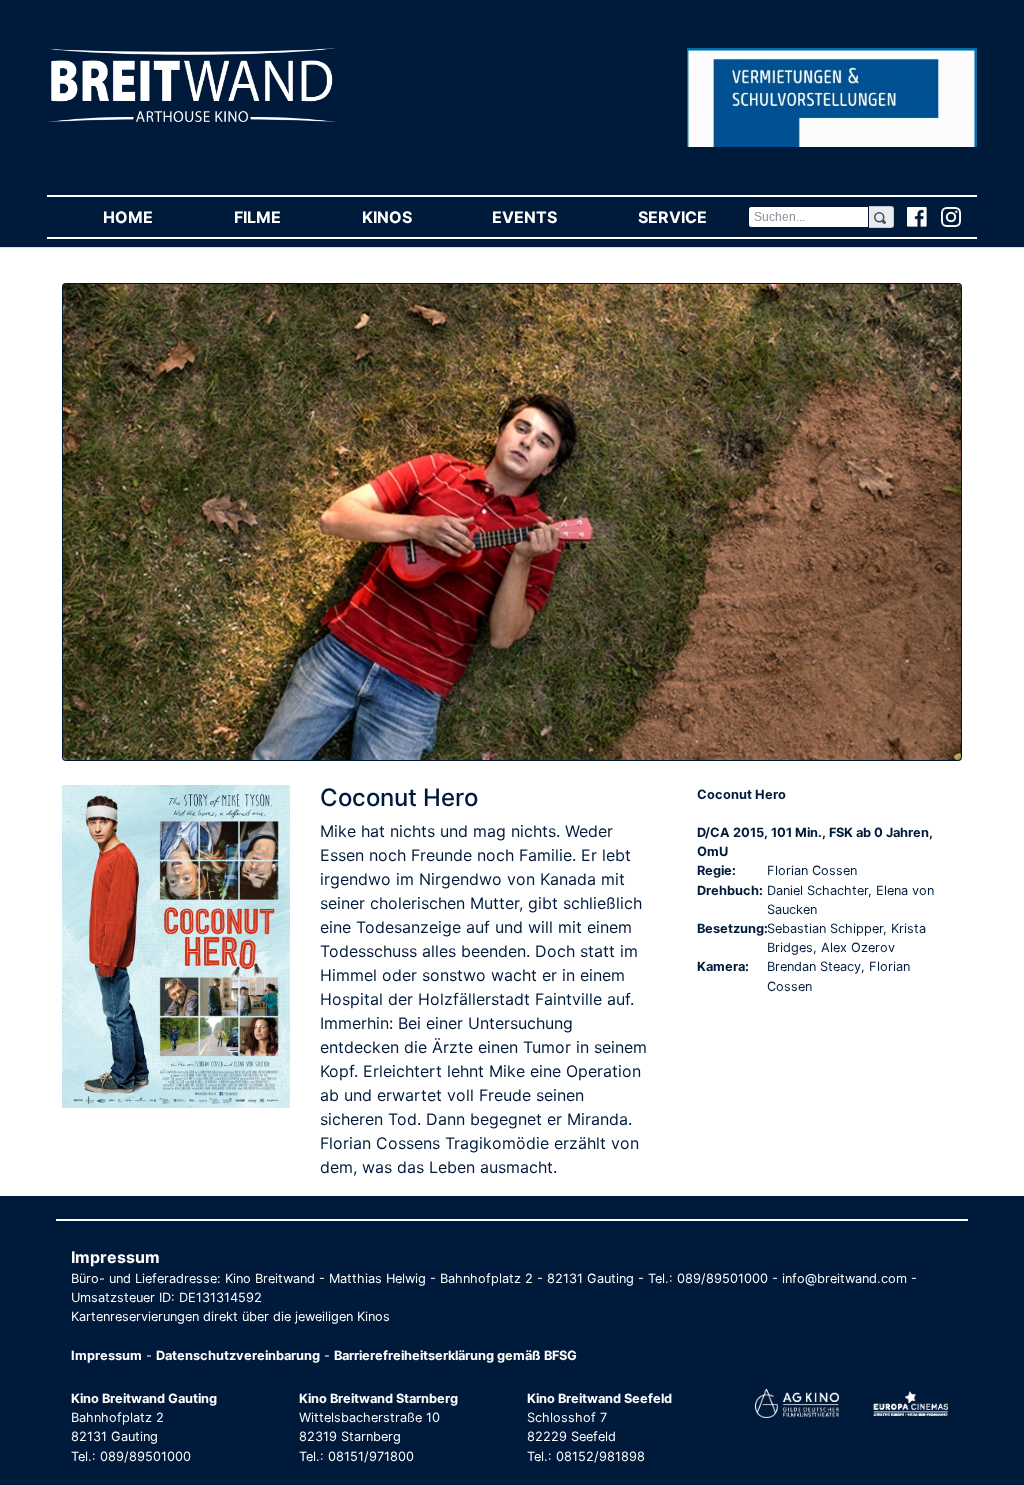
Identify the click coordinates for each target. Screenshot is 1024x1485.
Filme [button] (277, 217)
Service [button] (692, 217)
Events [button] (544, 217)
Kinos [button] (407, 217)
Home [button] (148, 217)
